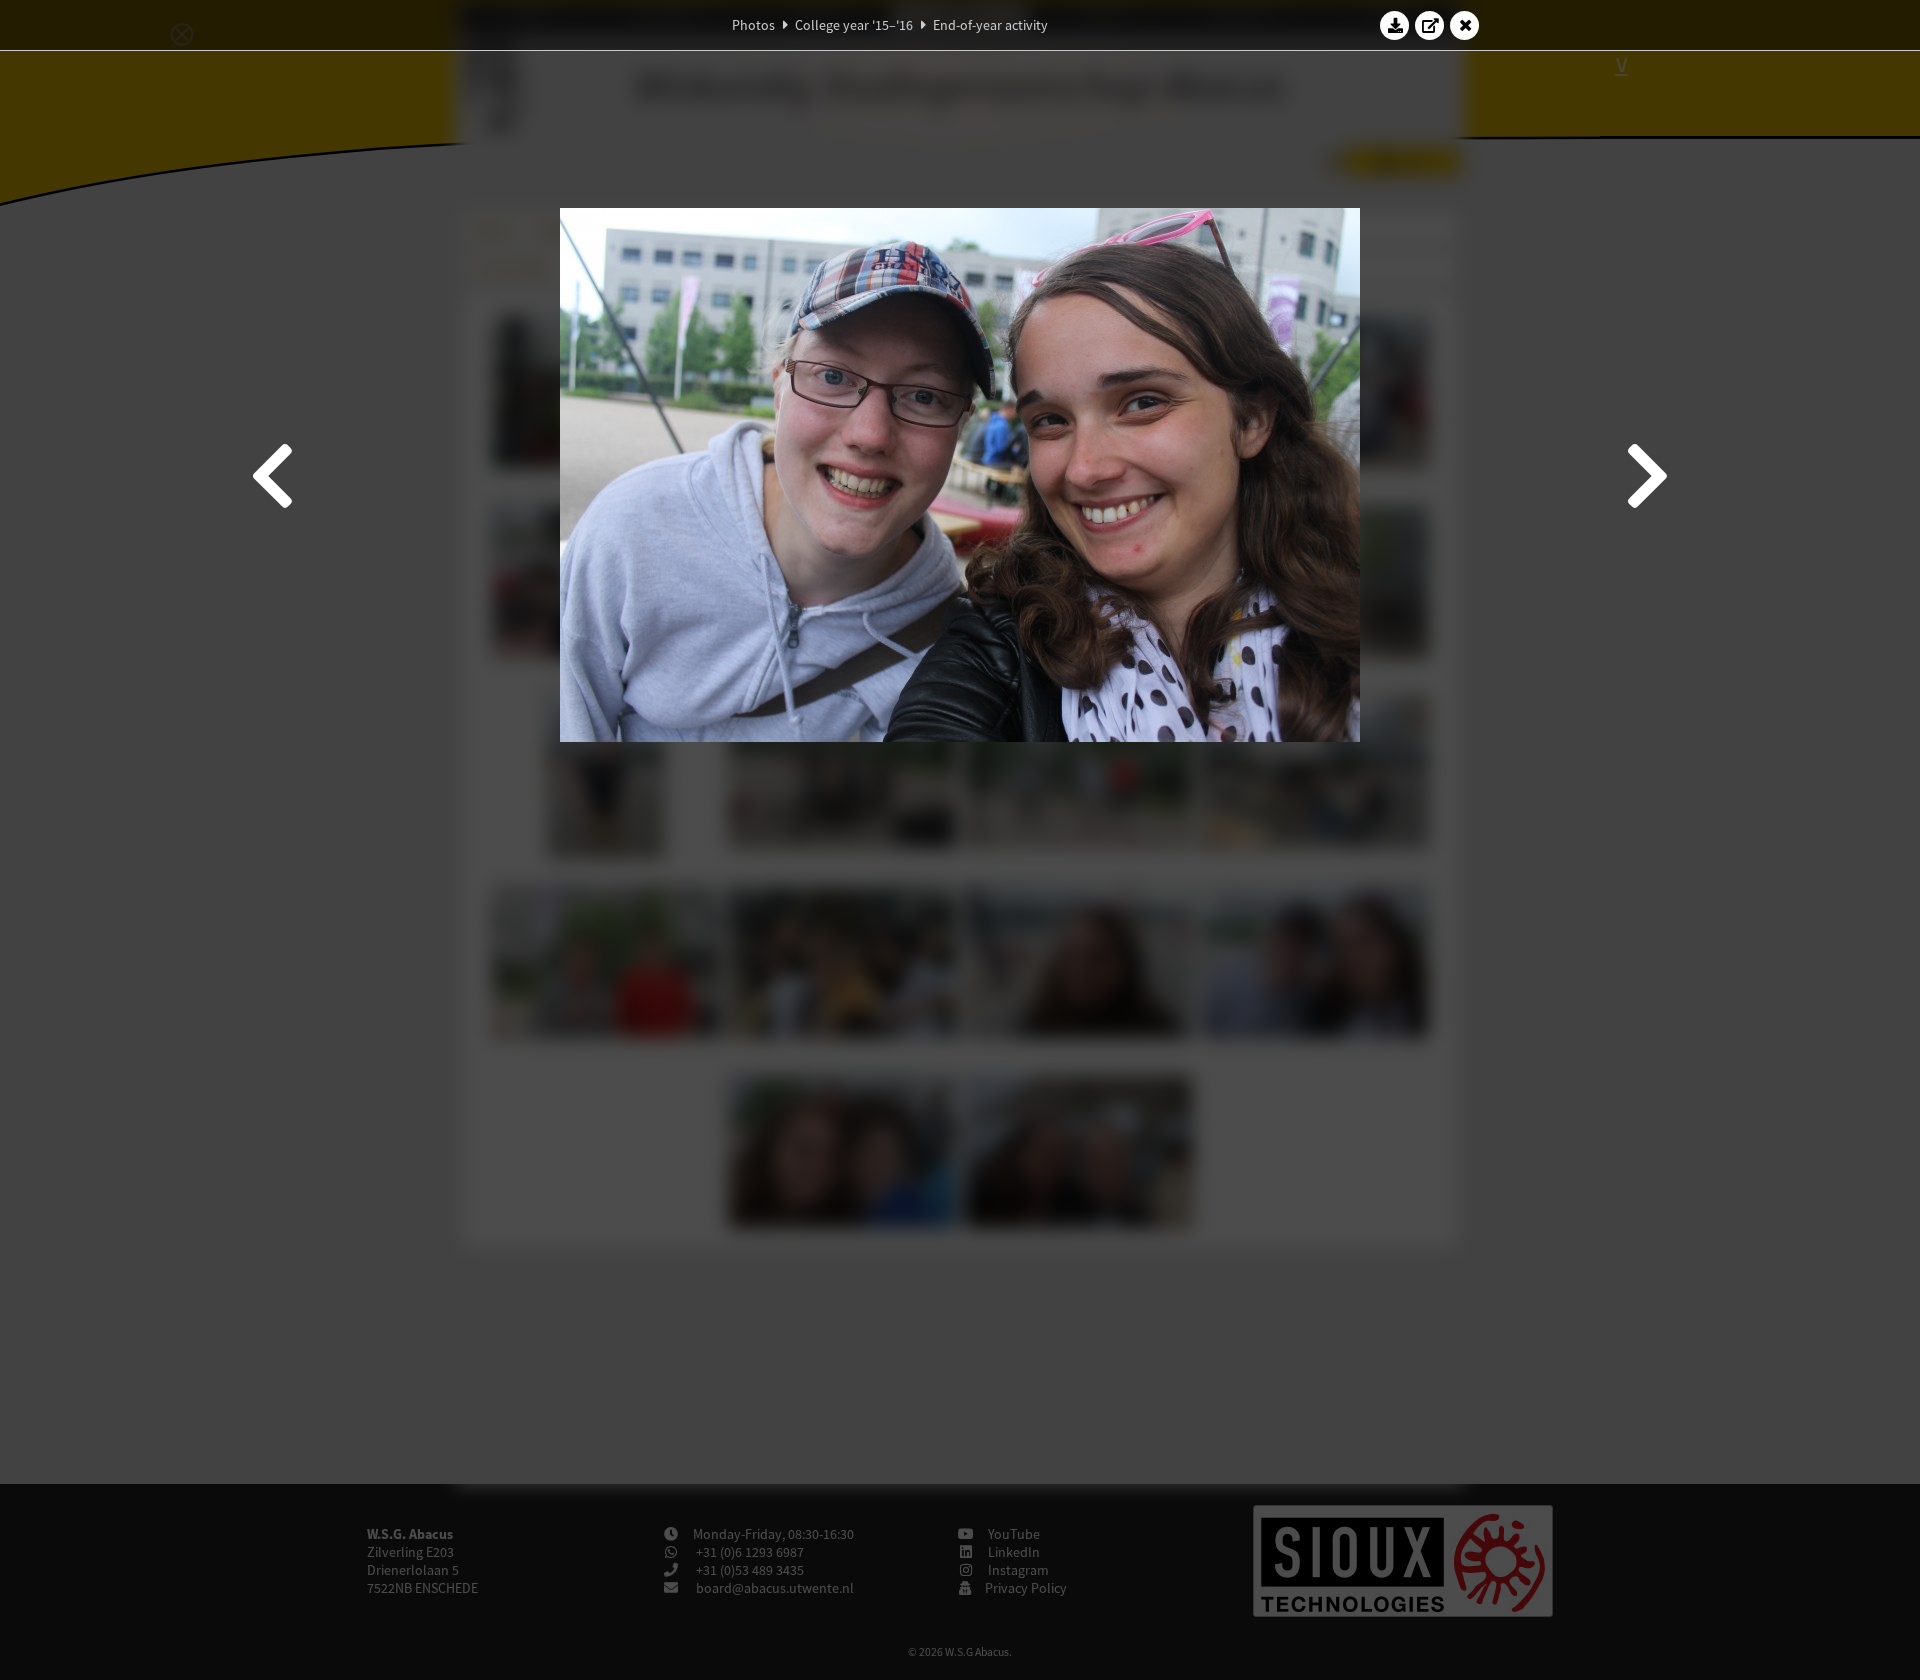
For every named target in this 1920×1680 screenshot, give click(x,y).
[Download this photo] (1395, 25)
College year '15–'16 (854, 25)
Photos (753, 25)
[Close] (1465, 25)
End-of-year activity (990, 25)
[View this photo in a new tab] (1430, 25)
